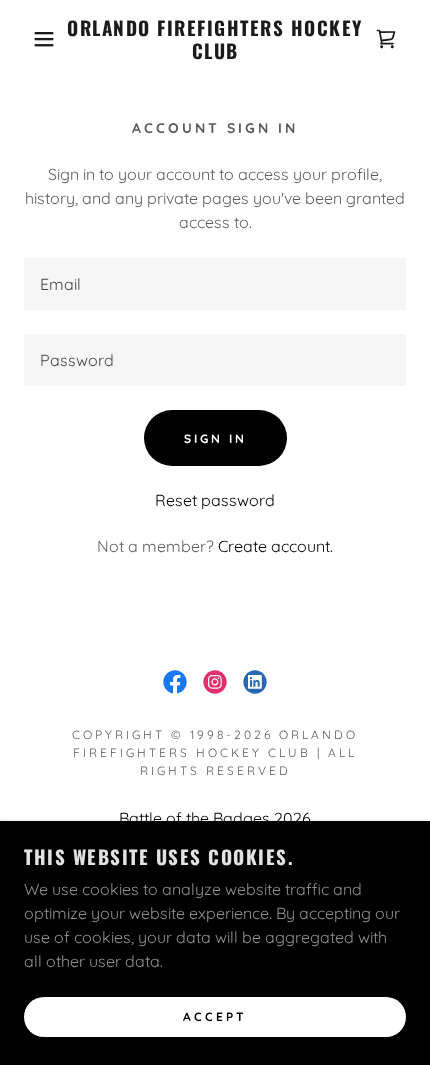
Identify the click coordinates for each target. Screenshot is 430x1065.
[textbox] (215, 284)
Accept (215, 1017)
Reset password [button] (215, 500)
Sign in (215, 438)
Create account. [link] (275, 546)
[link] (215, 39)
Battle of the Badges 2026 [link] (215, 818)
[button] (32, 39)
